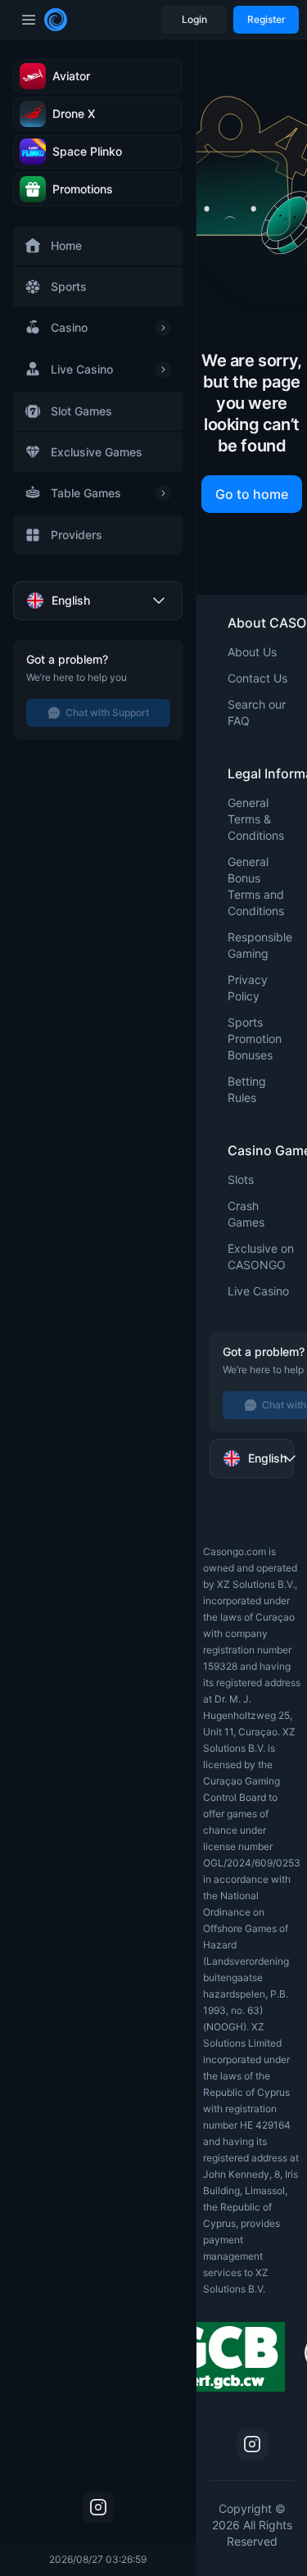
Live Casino (258, 1291)
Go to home (252, 494)
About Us (252, 652)
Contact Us (257, 678)
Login (194, 19)
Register (266, 19)
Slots (241, 1179)
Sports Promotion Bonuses (255, 1039)
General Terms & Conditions (256, 819)
